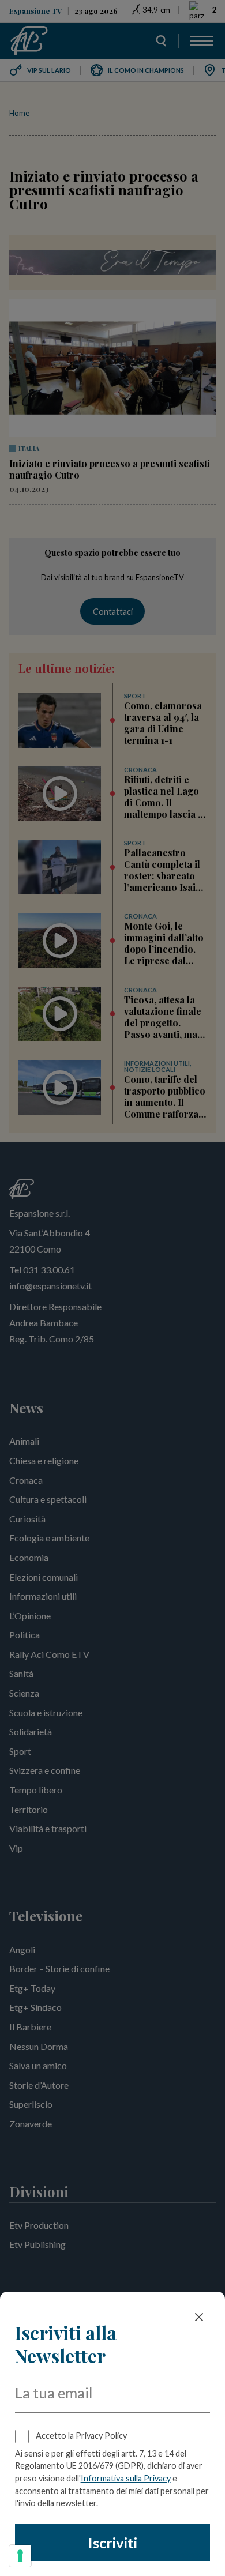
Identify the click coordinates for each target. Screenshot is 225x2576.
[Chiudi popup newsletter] (199, 2317)
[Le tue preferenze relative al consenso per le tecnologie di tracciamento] (20, 2556)
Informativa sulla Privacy (126, 2478)
